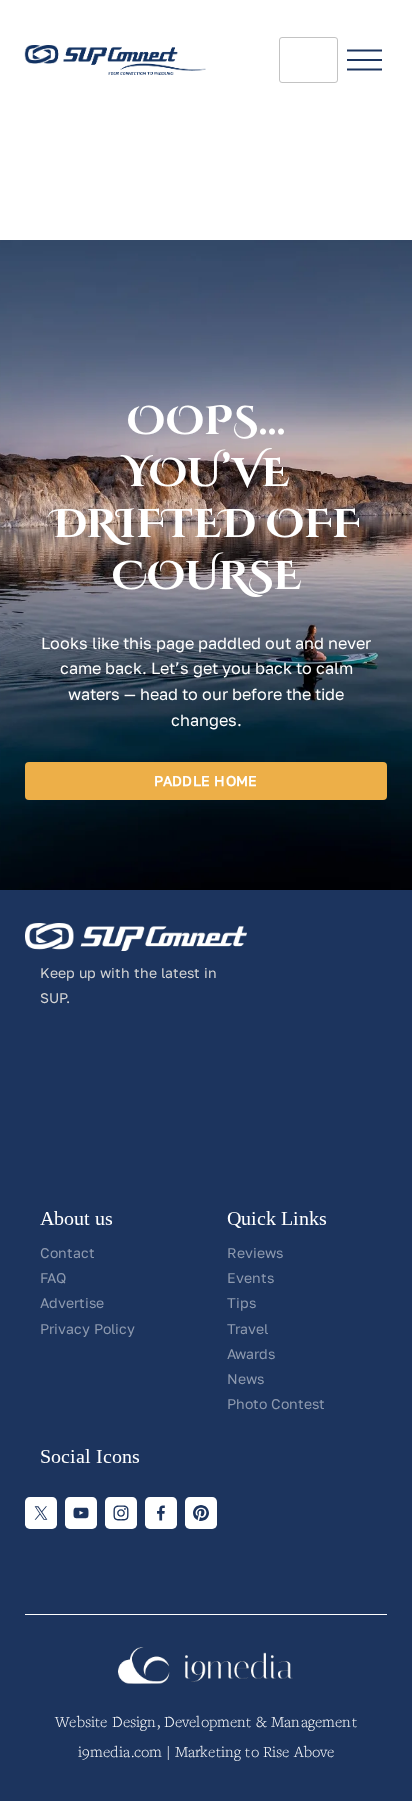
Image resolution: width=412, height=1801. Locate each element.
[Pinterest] (201, 1513)
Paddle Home (205, 780)
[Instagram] (121, 1513)
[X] (41, 1513)
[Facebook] (161, 1513)
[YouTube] (81, 1513)
